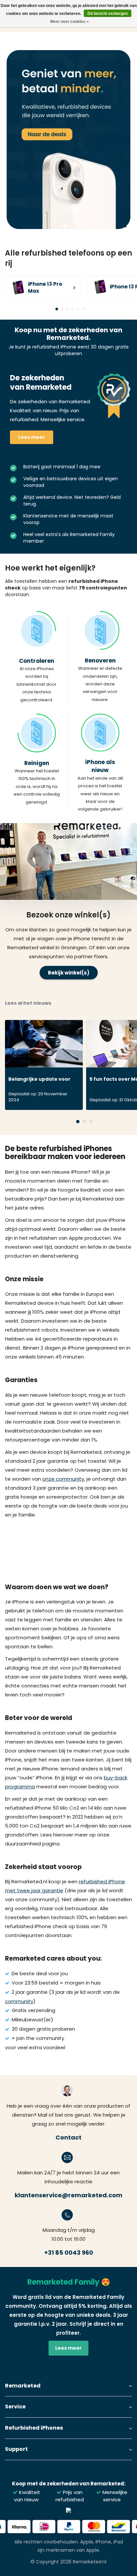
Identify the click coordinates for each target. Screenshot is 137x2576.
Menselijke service (114, 2496)
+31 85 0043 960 (69, 2253)
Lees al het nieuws (28, 1003)
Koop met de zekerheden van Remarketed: (69, 2484)
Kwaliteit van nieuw (27, 2496)
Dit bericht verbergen (108, 14)
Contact (68, 2137)
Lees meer (32, 437)
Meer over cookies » (69, 22)
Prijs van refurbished (70, 2496)
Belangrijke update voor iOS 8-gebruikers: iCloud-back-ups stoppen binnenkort (41, 1081)
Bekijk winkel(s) (69, 973)
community (19, 2001)
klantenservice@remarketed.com (68, 2195)
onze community (63, 1479)
